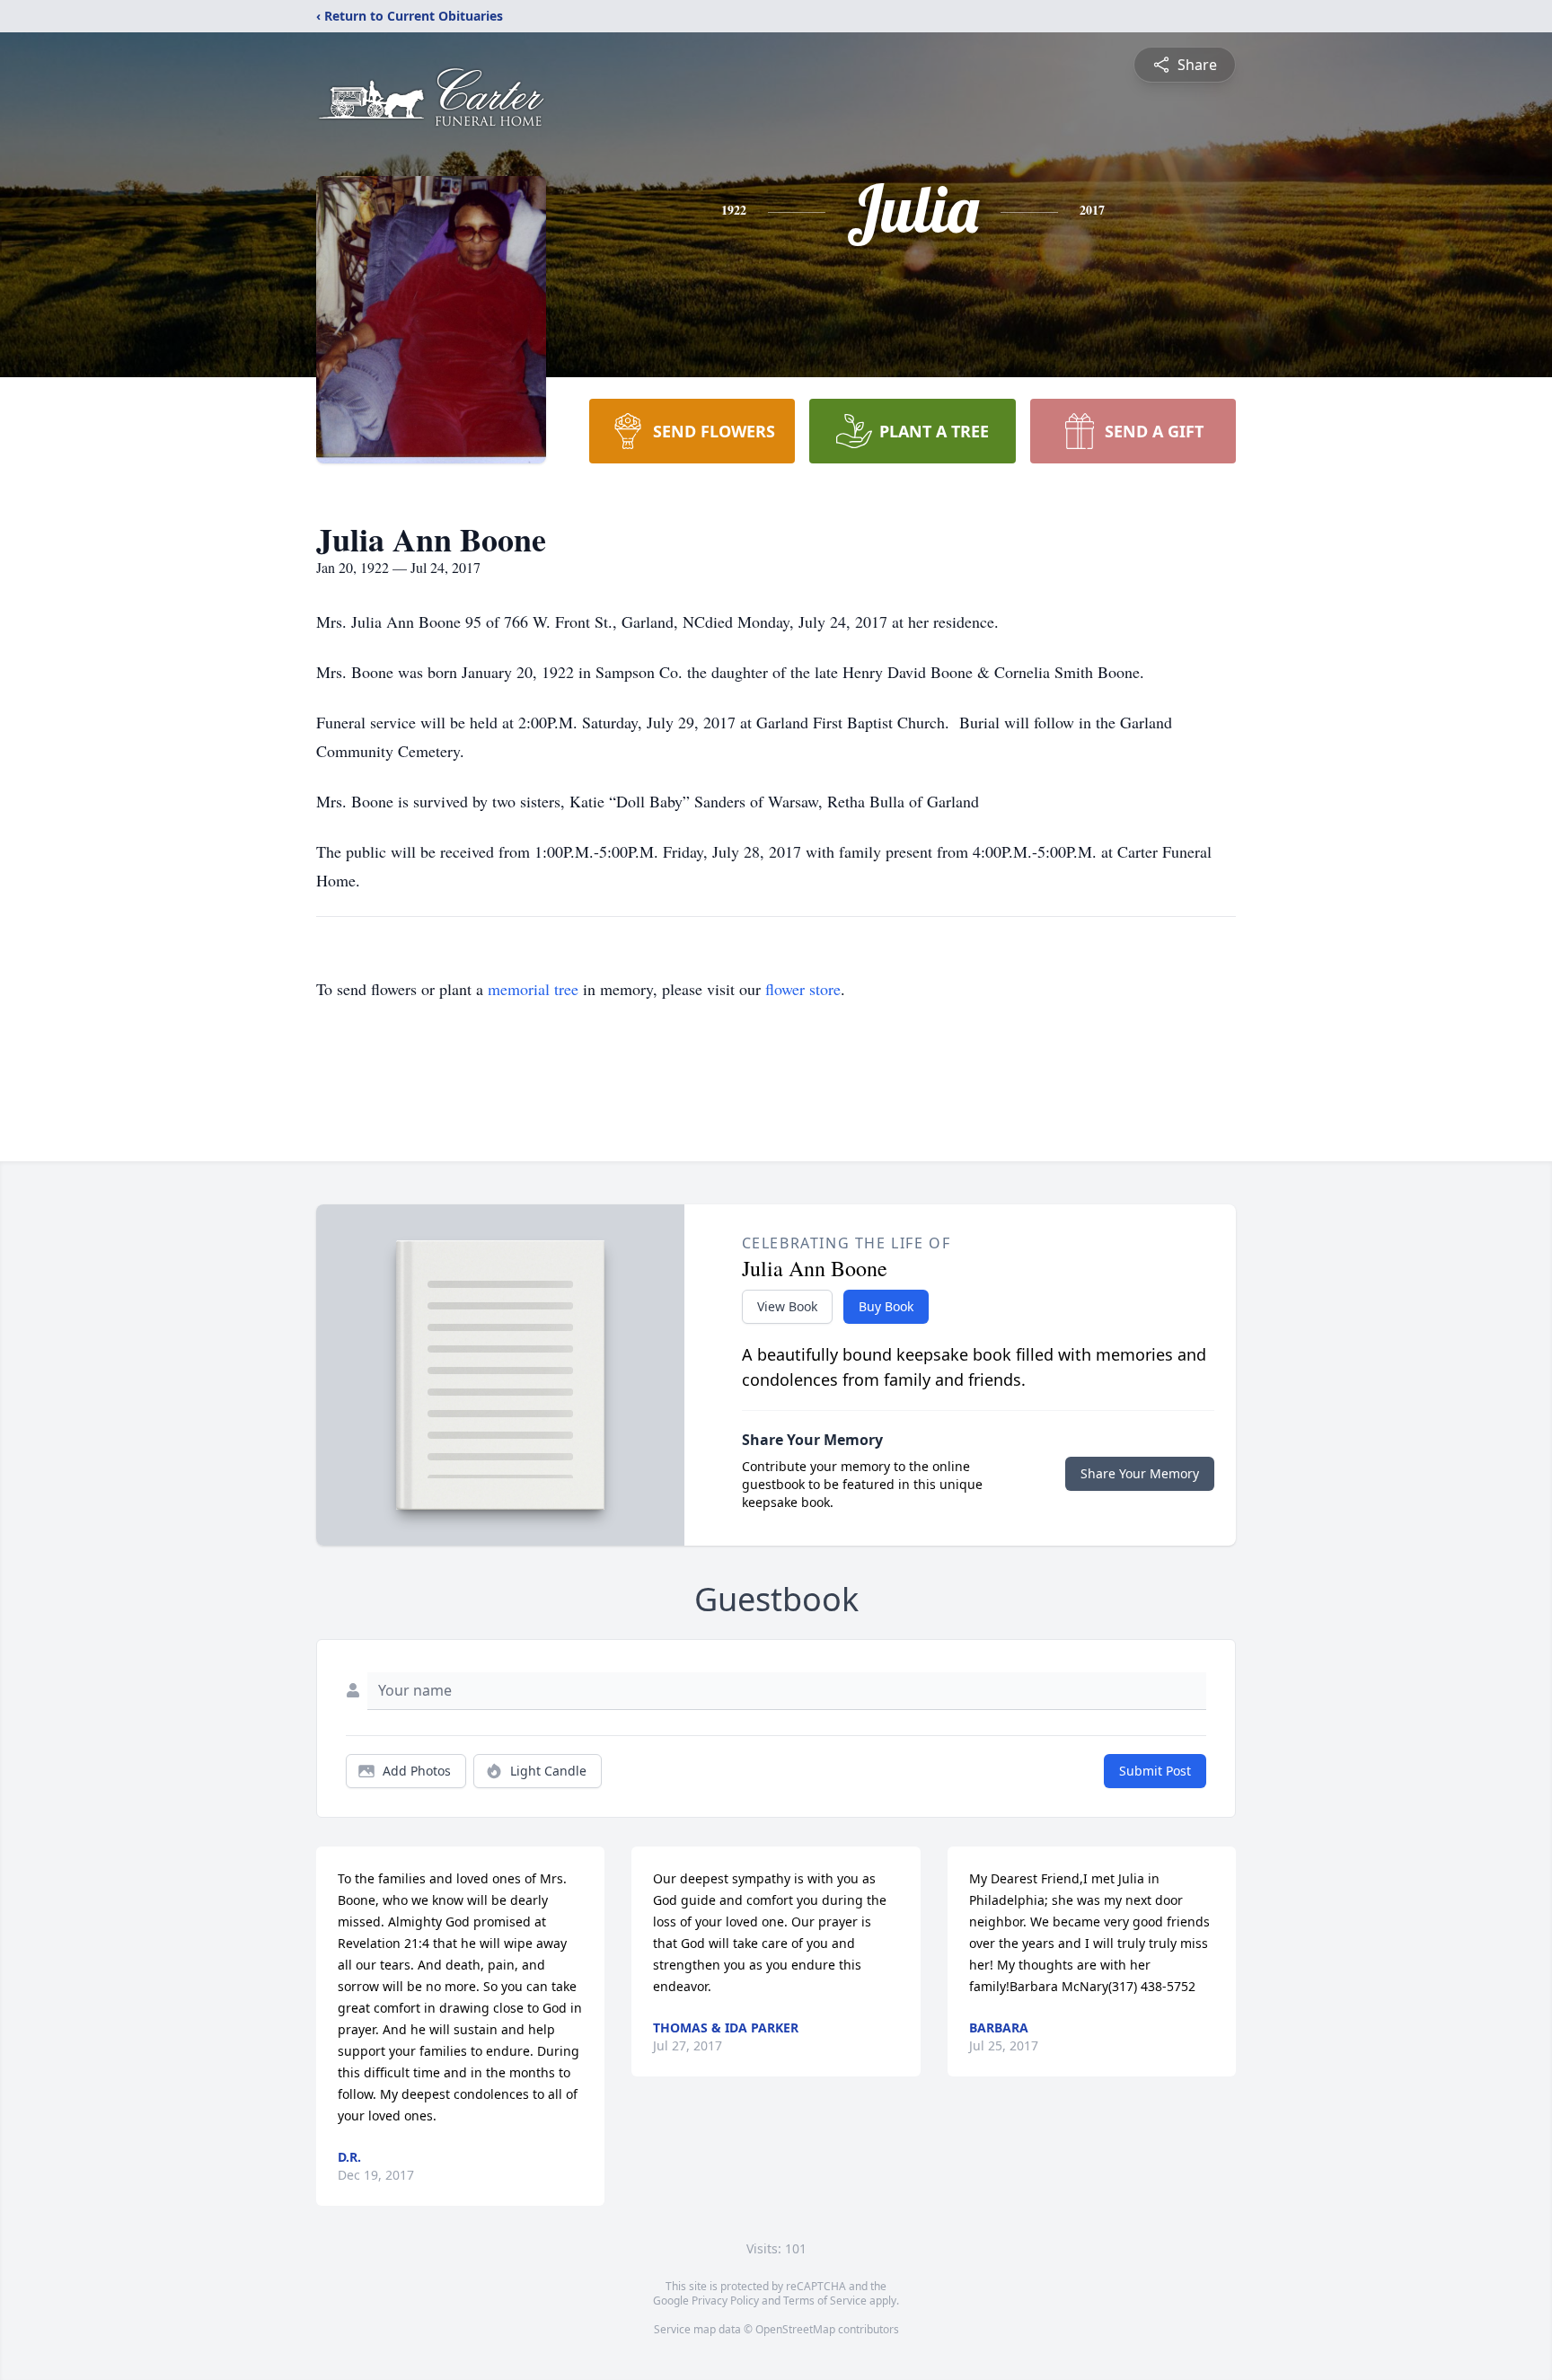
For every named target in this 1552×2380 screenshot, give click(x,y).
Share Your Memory (1140, 1473)
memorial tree (533, 989)
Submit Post (1155, 1771)
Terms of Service (825, 2301)
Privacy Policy (725, 2301)
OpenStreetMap (795, 2329)
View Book (787, 1306)
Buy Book (886, 1306)
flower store (803, 989)
